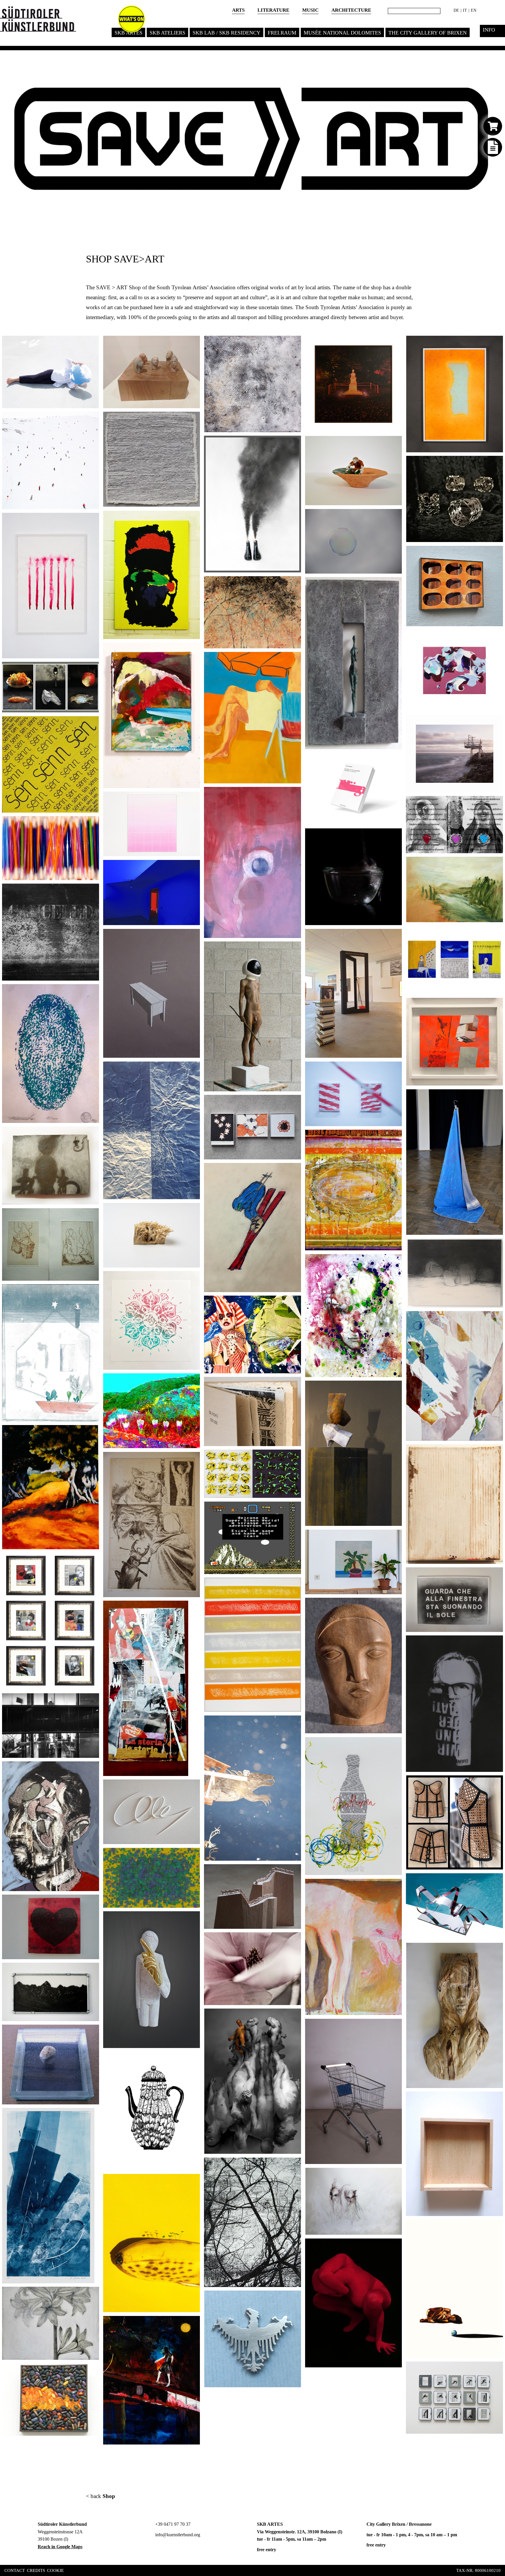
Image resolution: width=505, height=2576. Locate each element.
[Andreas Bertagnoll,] (92, 827)
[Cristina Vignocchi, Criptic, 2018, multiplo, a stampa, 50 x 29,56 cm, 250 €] (496, 807)
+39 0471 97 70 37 (172, 2524)
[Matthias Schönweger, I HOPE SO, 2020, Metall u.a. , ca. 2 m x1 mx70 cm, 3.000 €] (395, 940)
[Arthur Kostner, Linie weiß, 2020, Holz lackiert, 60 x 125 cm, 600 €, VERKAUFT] (193, 1790)
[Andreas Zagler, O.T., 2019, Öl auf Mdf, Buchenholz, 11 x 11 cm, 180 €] (496, 2102)
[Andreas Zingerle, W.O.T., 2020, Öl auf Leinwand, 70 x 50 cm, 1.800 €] (496, 1646)
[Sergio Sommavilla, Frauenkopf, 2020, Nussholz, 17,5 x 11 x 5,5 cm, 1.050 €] (395, 1608)
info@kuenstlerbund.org (177, 2535)
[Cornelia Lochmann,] (193, 2327)
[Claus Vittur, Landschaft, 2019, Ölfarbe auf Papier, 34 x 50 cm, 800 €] (496, 867)
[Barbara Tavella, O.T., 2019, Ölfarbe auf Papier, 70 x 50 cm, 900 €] (395, 1889)
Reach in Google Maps (60, 2547)
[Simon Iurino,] (193, 1072)
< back (101, 2496)
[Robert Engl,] (92, 1905)
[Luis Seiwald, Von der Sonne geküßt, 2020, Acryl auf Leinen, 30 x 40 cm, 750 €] (395, 1140)
